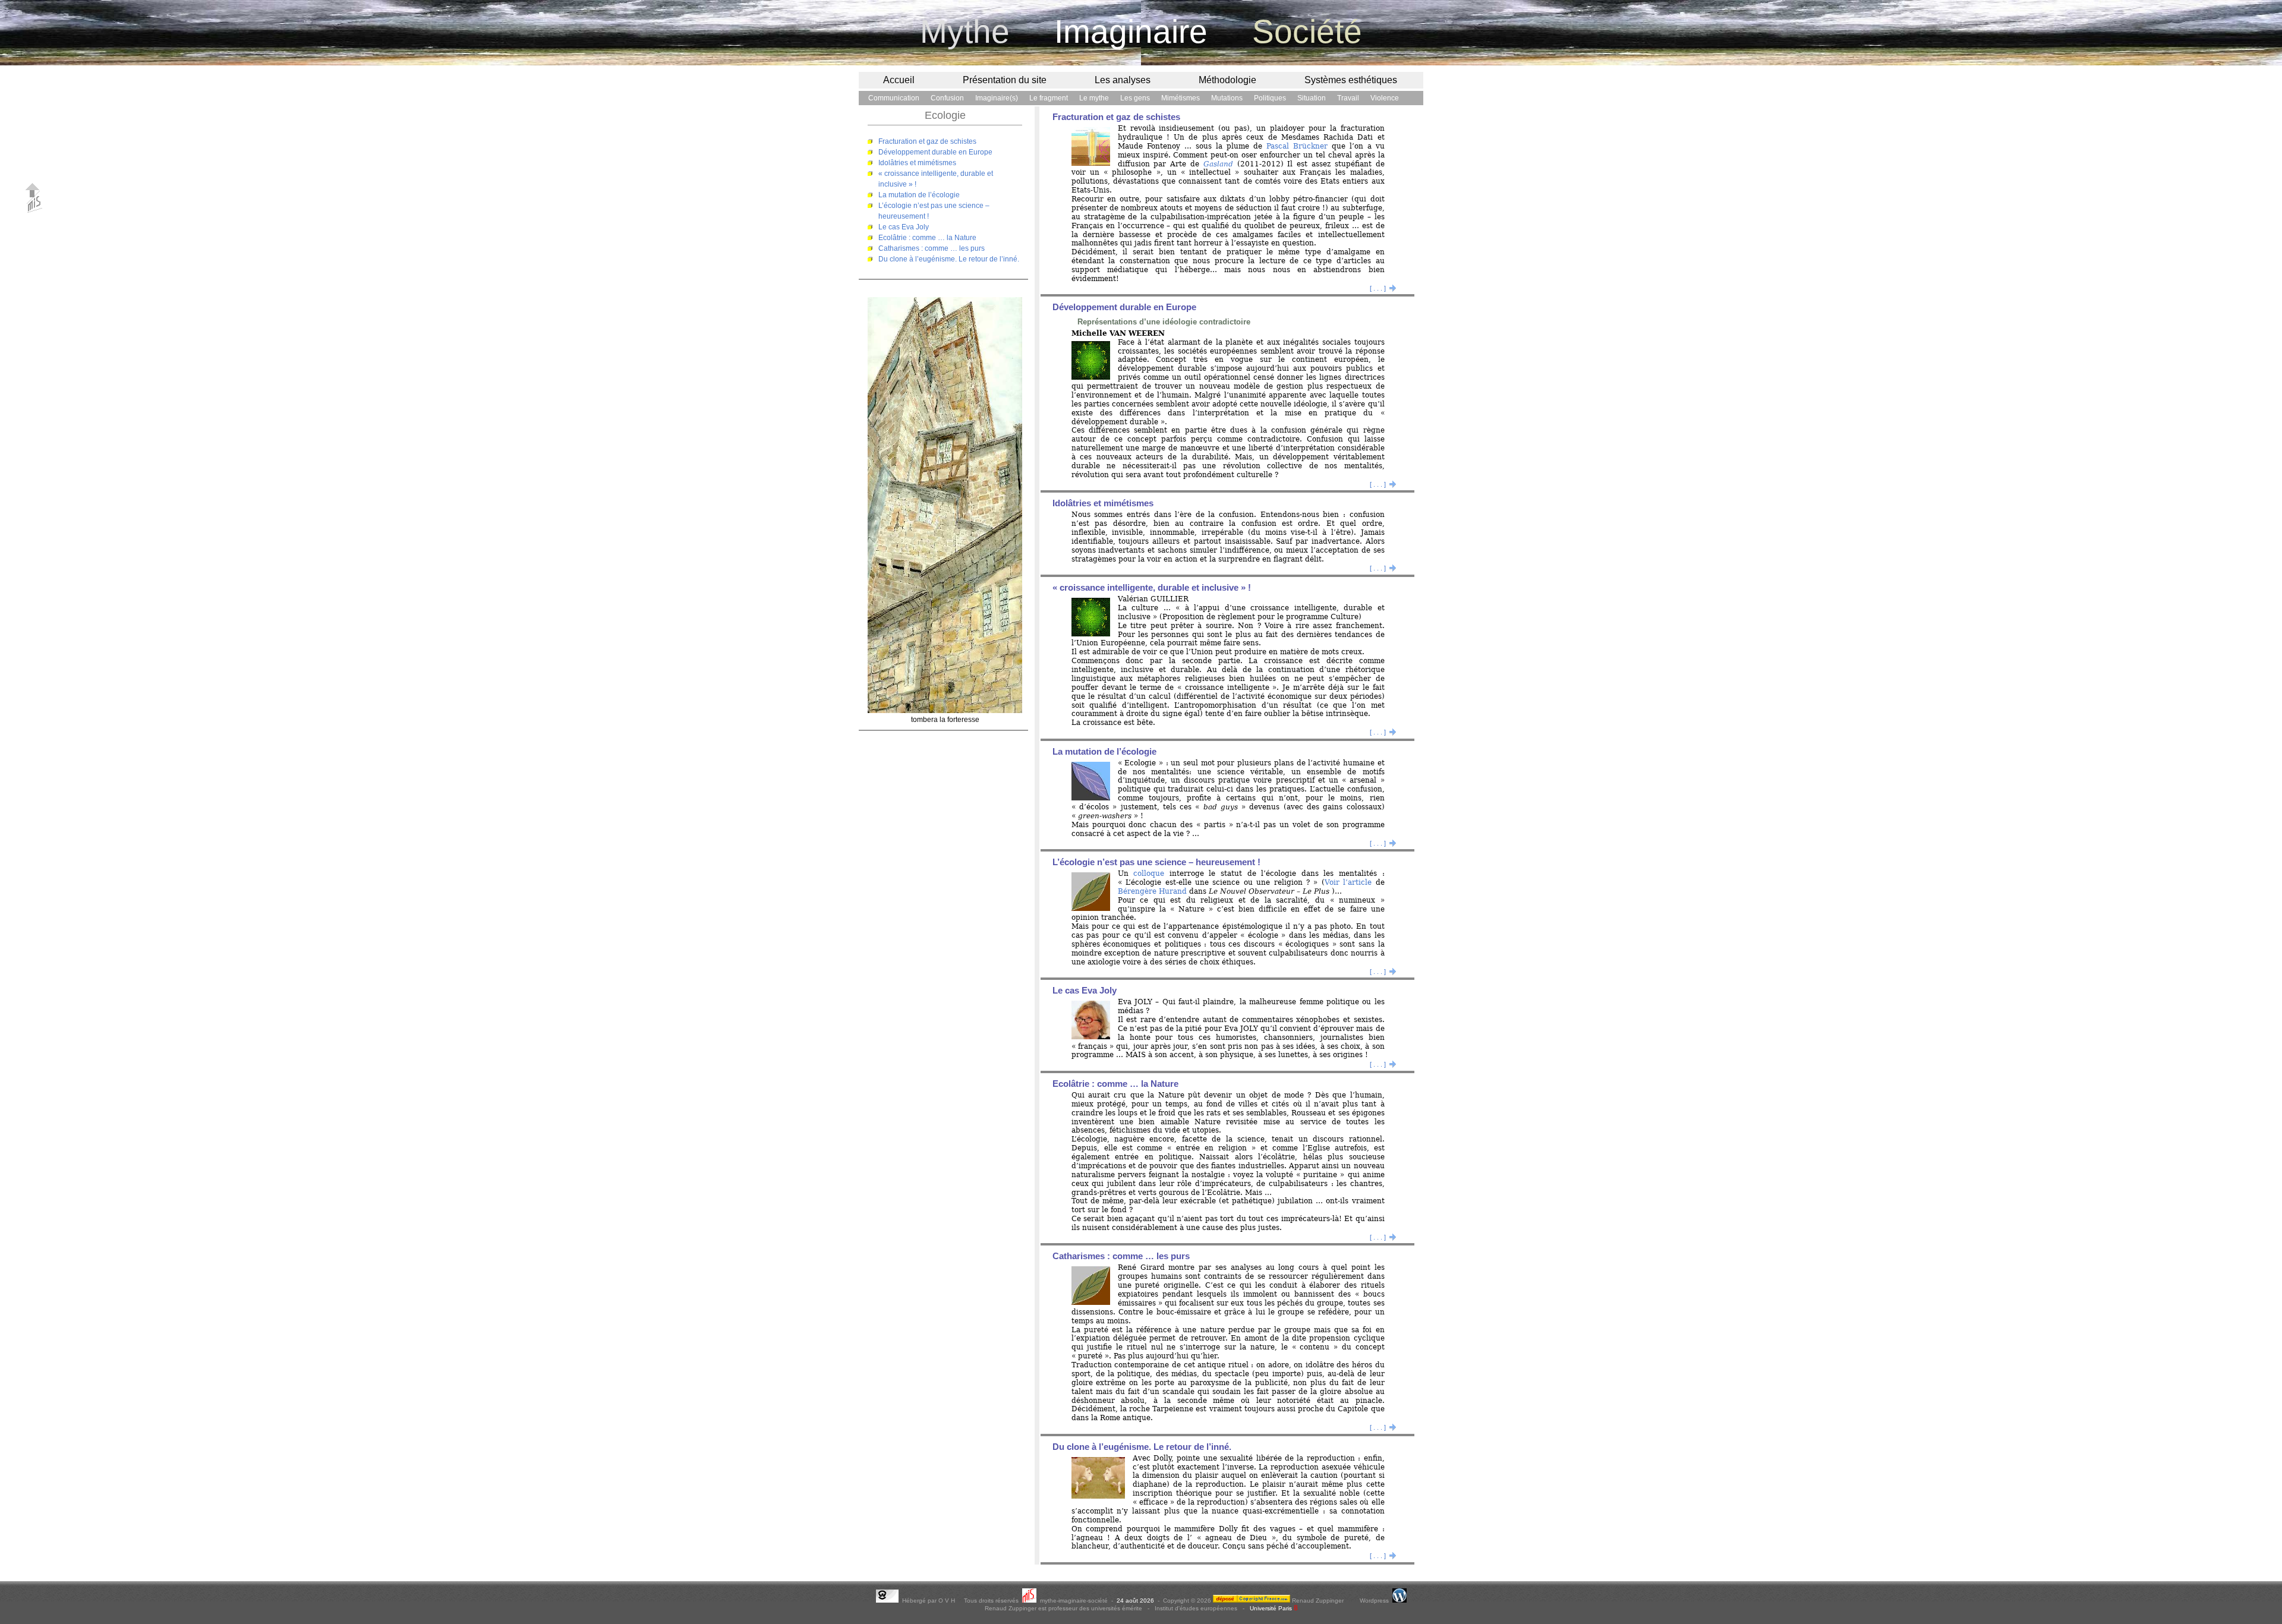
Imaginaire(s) (997, 98)
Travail (1348, 98)
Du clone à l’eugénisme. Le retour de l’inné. (949, 259)
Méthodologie (1227, 80)
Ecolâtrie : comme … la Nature (927, 238)
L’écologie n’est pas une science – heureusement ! (1156, 862)
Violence (1385, 98)
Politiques (1270, 98)
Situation (1312, 98)
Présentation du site (1005, 80)
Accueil (899, 80)
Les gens (1135, 98)
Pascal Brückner (1297, 146)
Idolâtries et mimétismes (917, 163)
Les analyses (1123, 80)
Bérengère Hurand (1152, 891)
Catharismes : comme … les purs (932, 248)
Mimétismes (1181, 98)
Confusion (947, 98)
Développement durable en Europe (935, 152)
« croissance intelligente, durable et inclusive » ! (1152, 588)
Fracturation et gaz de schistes (927, 141)
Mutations (1227, 98)
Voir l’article (1348, 882)
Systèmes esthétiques (1351, 80)
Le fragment (1049, 98)
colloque (1149, 874)
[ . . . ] (1383, 288)
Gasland (1218, 164)
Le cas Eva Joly (904, 227)
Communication (894, 98)
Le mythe (1094, 98)
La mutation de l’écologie (919, 195)
